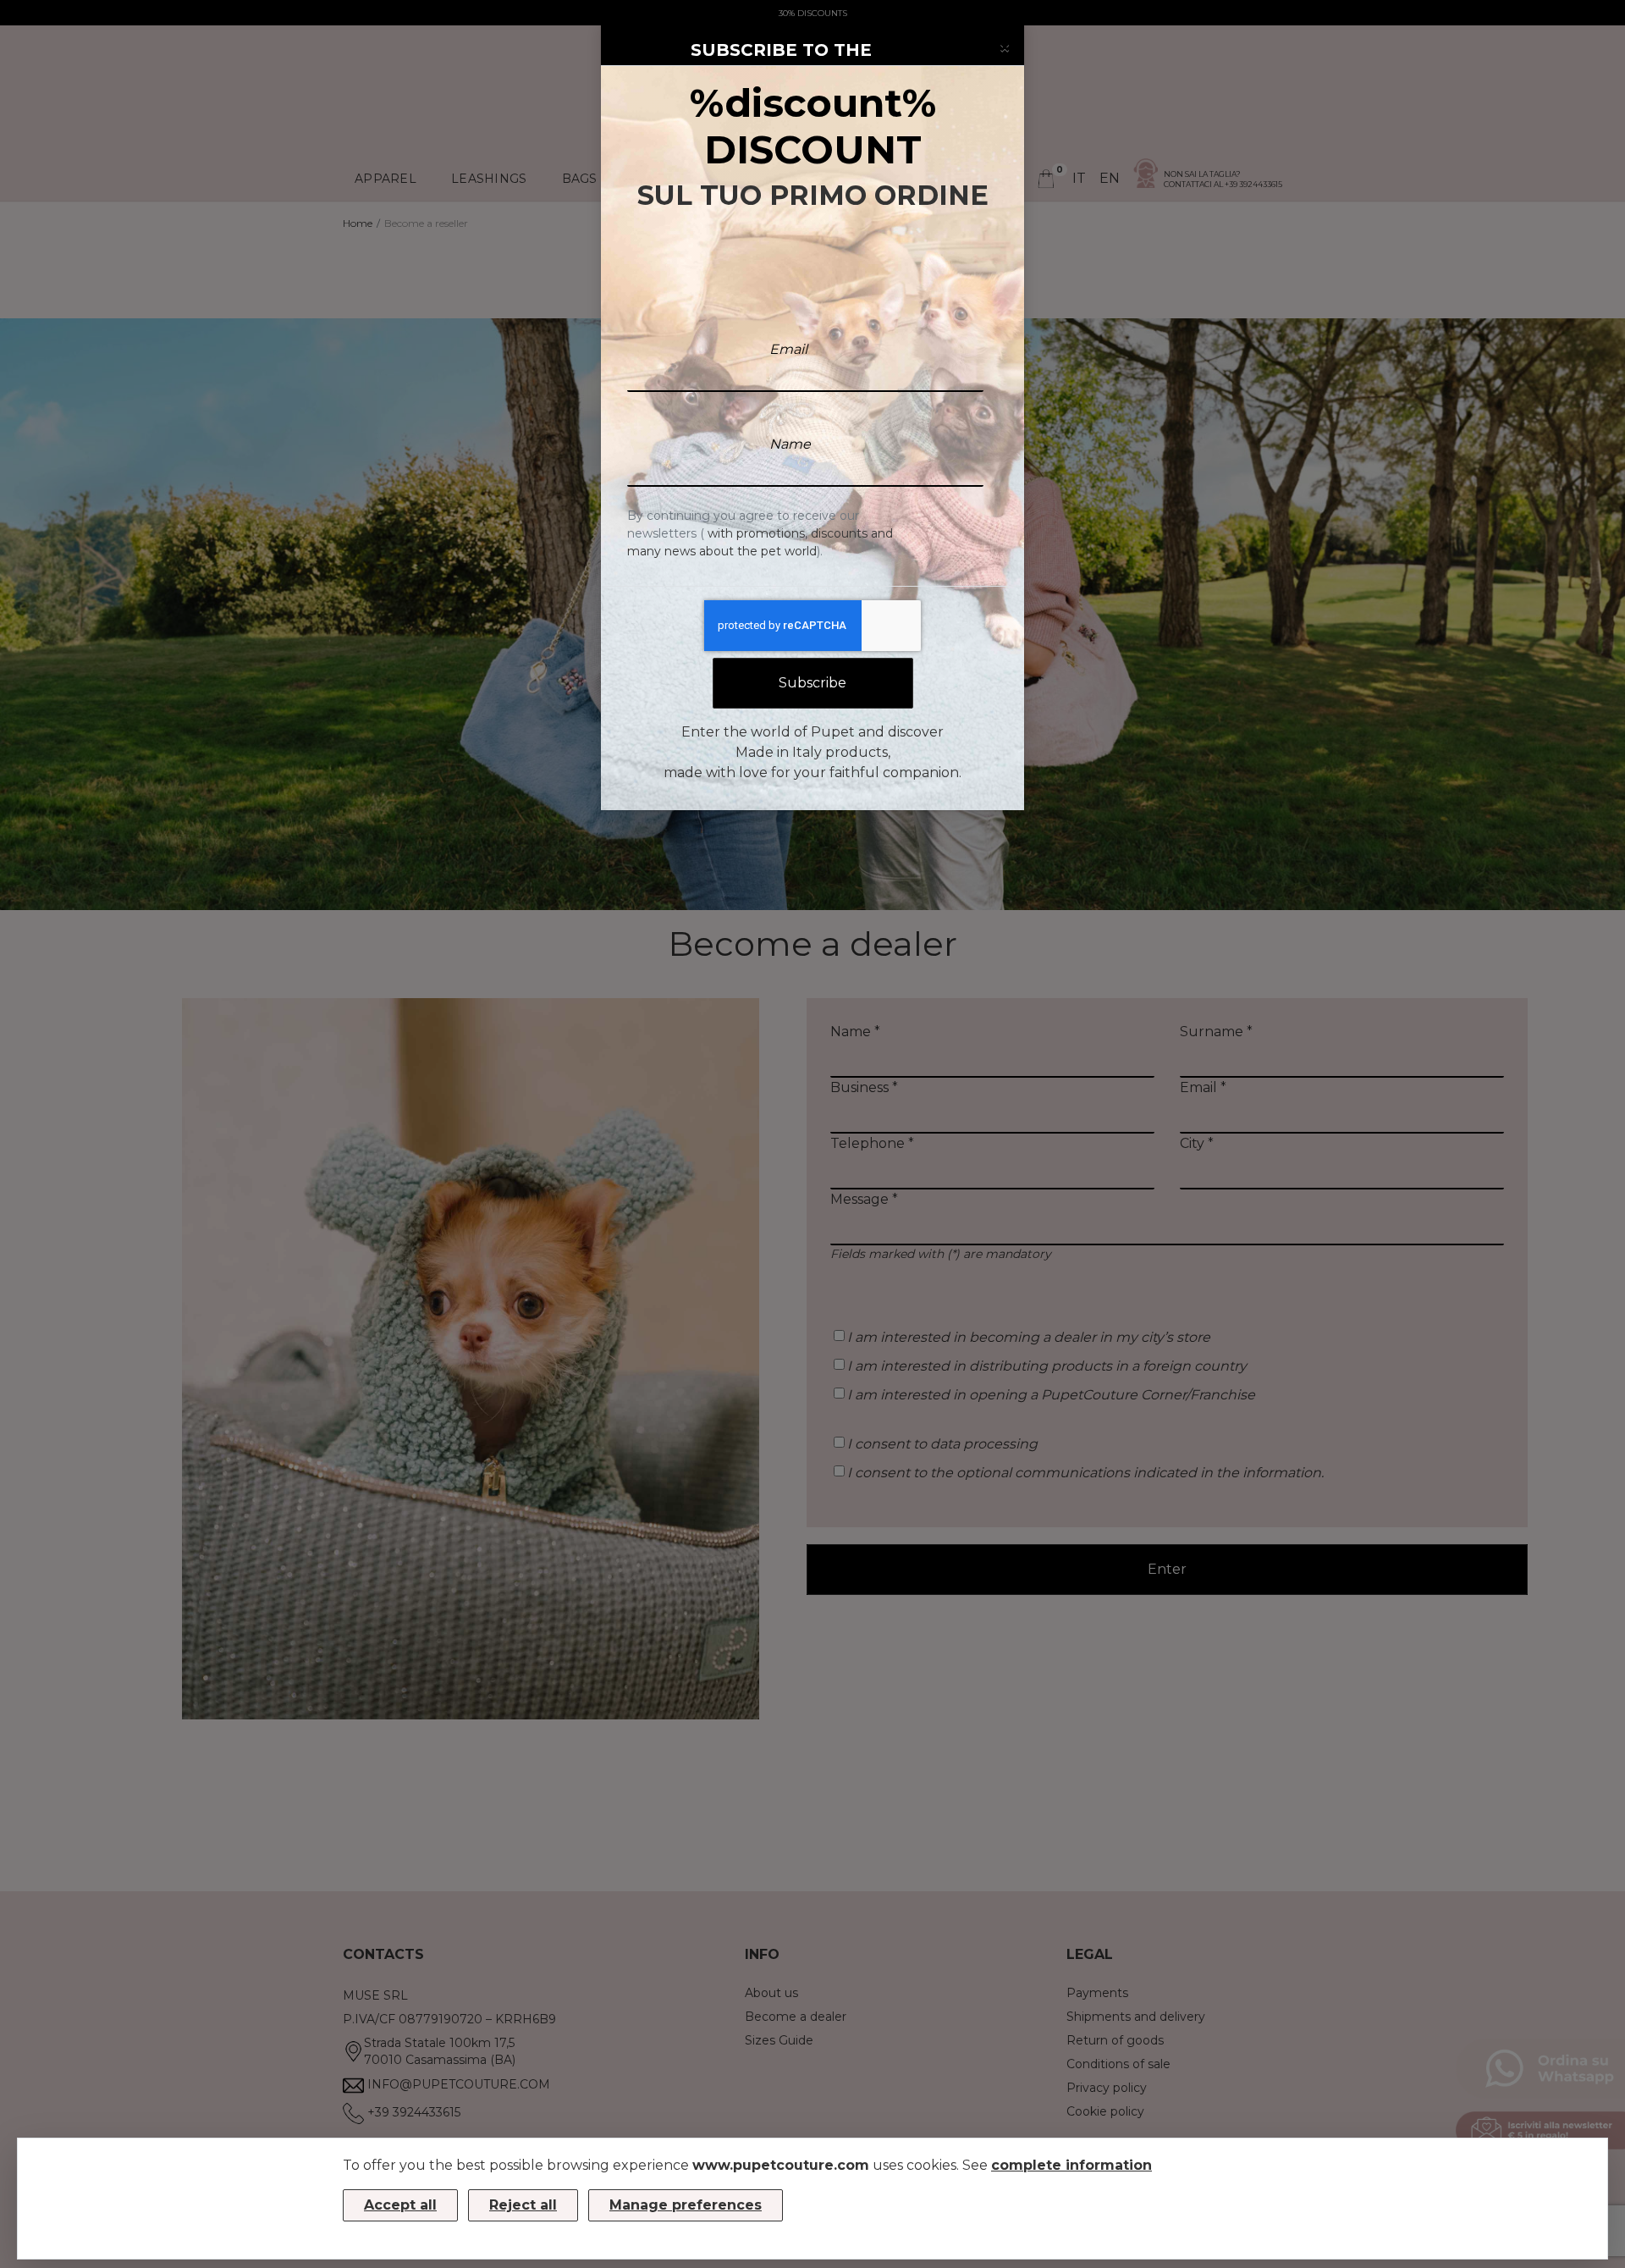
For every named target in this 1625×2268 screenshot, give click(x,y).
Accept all (400, 2205)
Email (788, 349)
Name (790, 444)
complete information (1071, 2165)
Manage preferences (686, 2205)
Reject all (523, 2205)
